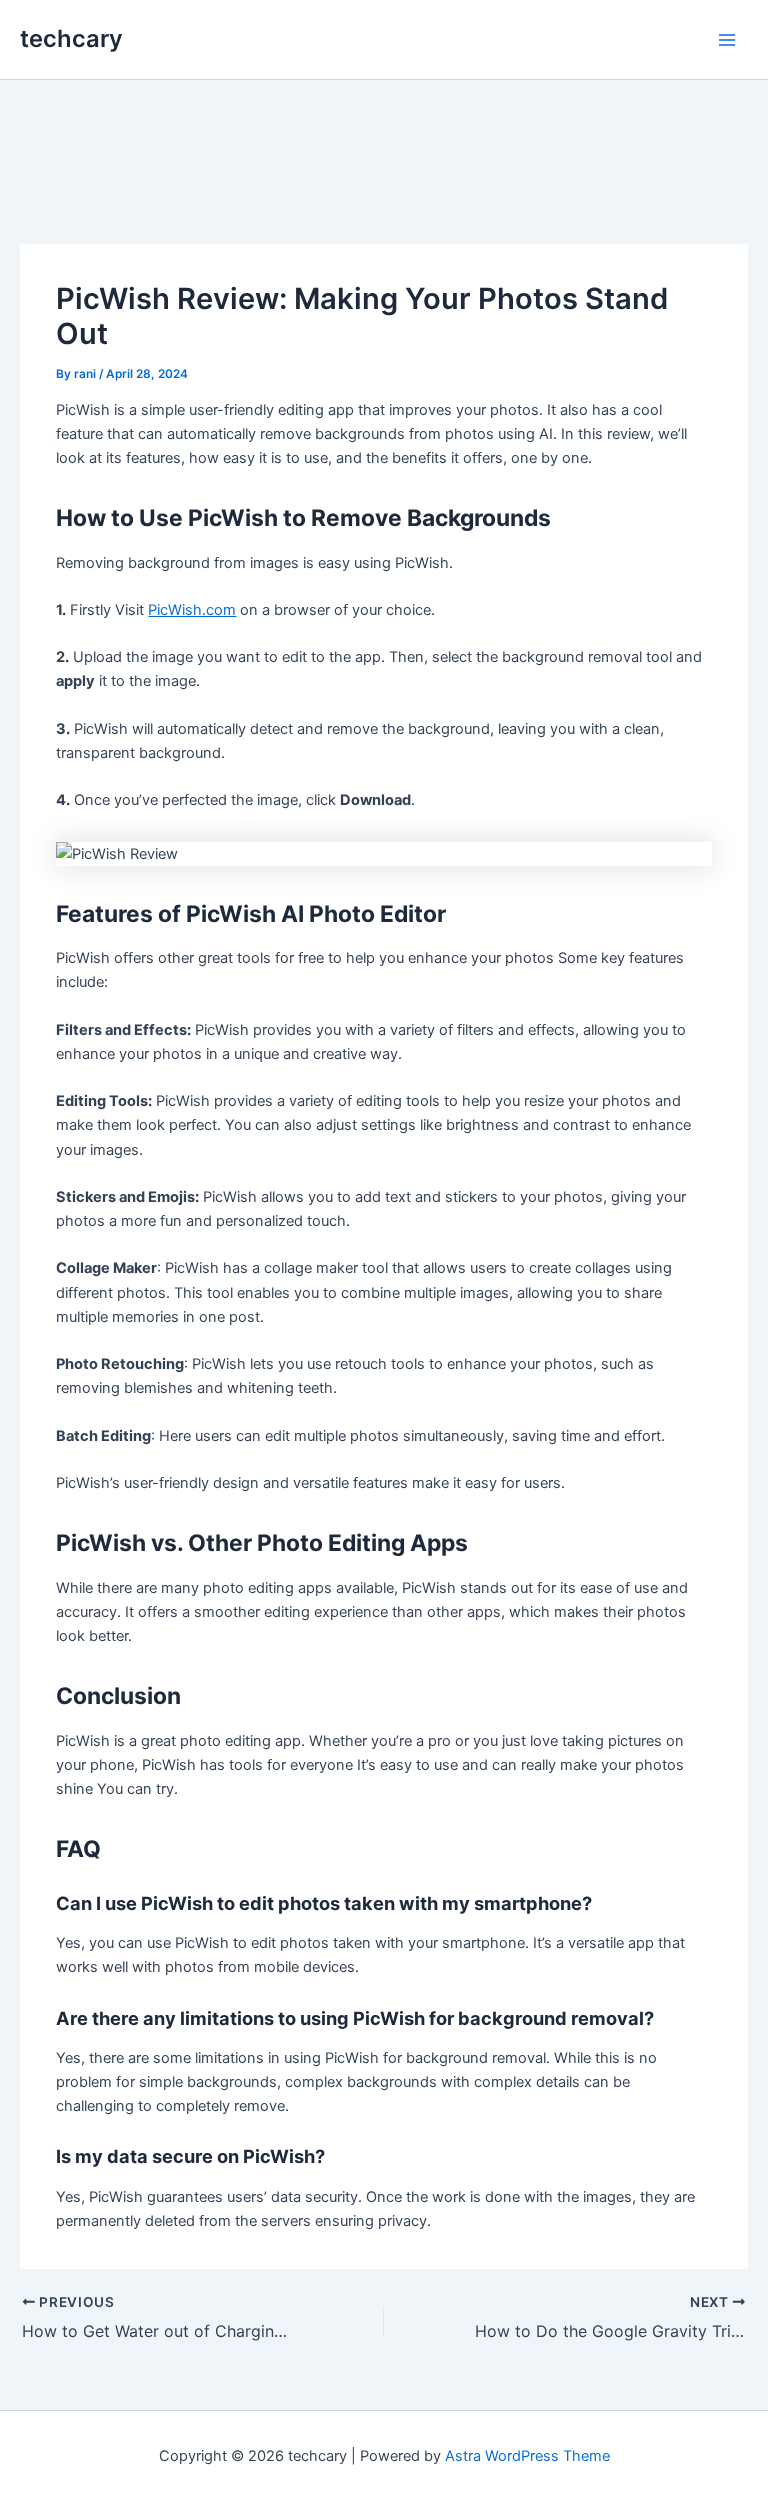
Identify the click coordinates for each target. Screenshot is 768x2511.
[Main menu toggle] (727, 40)
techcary (71, 38)
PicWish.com (192, 610)
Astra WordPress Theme (527, 2456)
